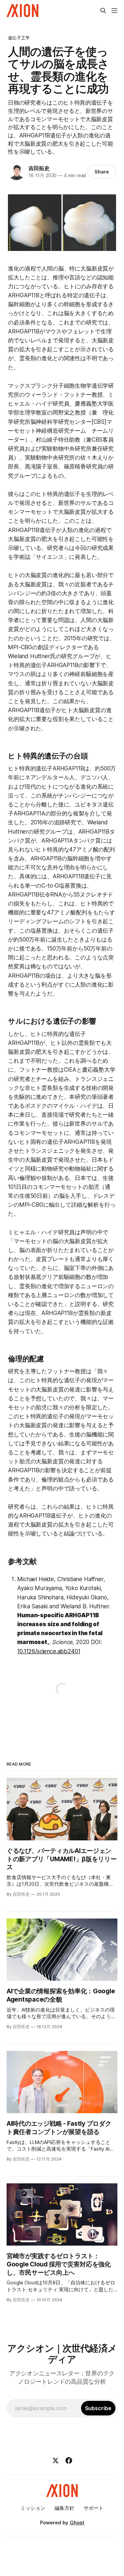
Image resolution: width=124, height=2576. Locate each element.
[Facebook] (69, 2460)
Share (102, 172)
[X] (56, 2460)
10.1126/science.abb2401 (49, 1651)
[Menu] (114, 11)
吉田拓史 (39, 168)
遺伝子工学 (19, 38)
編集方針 (64, 2508)
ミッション (33, 2508)
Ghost (77, 2523)
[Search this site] (103, 11)
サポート (94, 2508)
